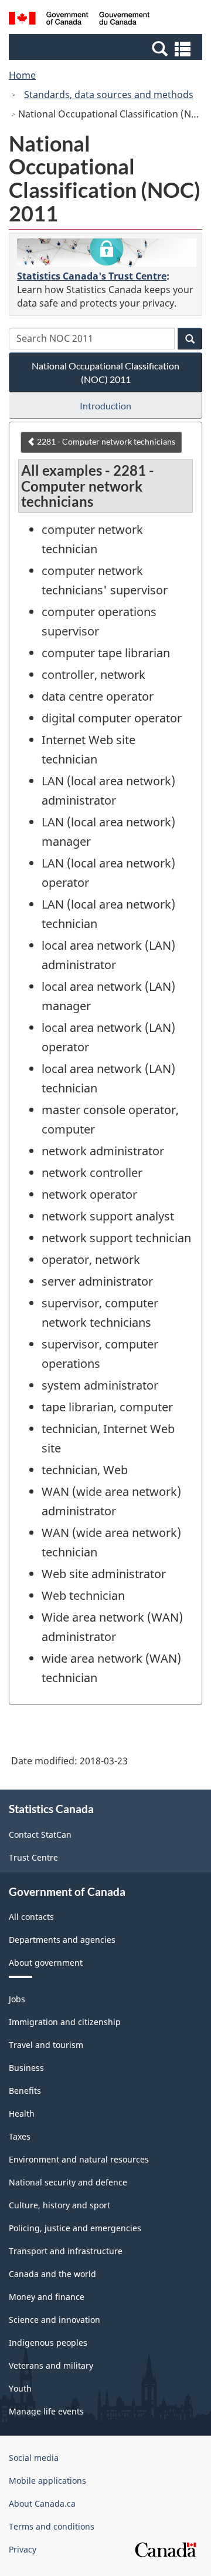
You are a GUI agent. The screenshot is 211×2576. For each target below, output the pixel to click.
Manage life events (46, 2411)
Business (26, 2068)
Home (22, 75)
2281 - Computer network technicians (105, 441)
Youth (20, 2388)
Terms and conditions (52, 2526)
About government (46, 1963)
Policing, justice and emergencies (75, 2228)
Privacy (23, 2549)
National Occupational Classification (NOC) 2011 (105, 372)
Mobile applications (47, 2481)
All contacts (31, 1917)
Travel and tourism (46, 2045)
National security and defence (68, 2182)
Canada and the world (52, 2274)
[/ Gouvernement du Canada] (79, 20)
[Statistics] (107, 253)
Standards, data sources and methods (109, 95)
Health (22, 2113)
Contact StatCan (40, 1835)
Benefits (25, 2091)
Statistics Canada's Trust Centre (92, 276)
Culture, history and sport (59, 2205)
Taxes (20, 2136)
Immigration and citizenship (65, 2022)
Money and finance (47, 2297)
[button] (107, 48)
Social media (34, 2458)
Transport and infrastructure (66, 2251)
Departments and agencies (62, 1940)
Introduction (105, 406)
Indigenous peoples (48, 2343)
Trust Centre (33, 1857)
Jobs (17, 1999)
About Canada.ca (42, 2503)
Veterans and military (51, 2365)
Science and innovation (55, 2320)
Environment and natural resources (79, 2159)
